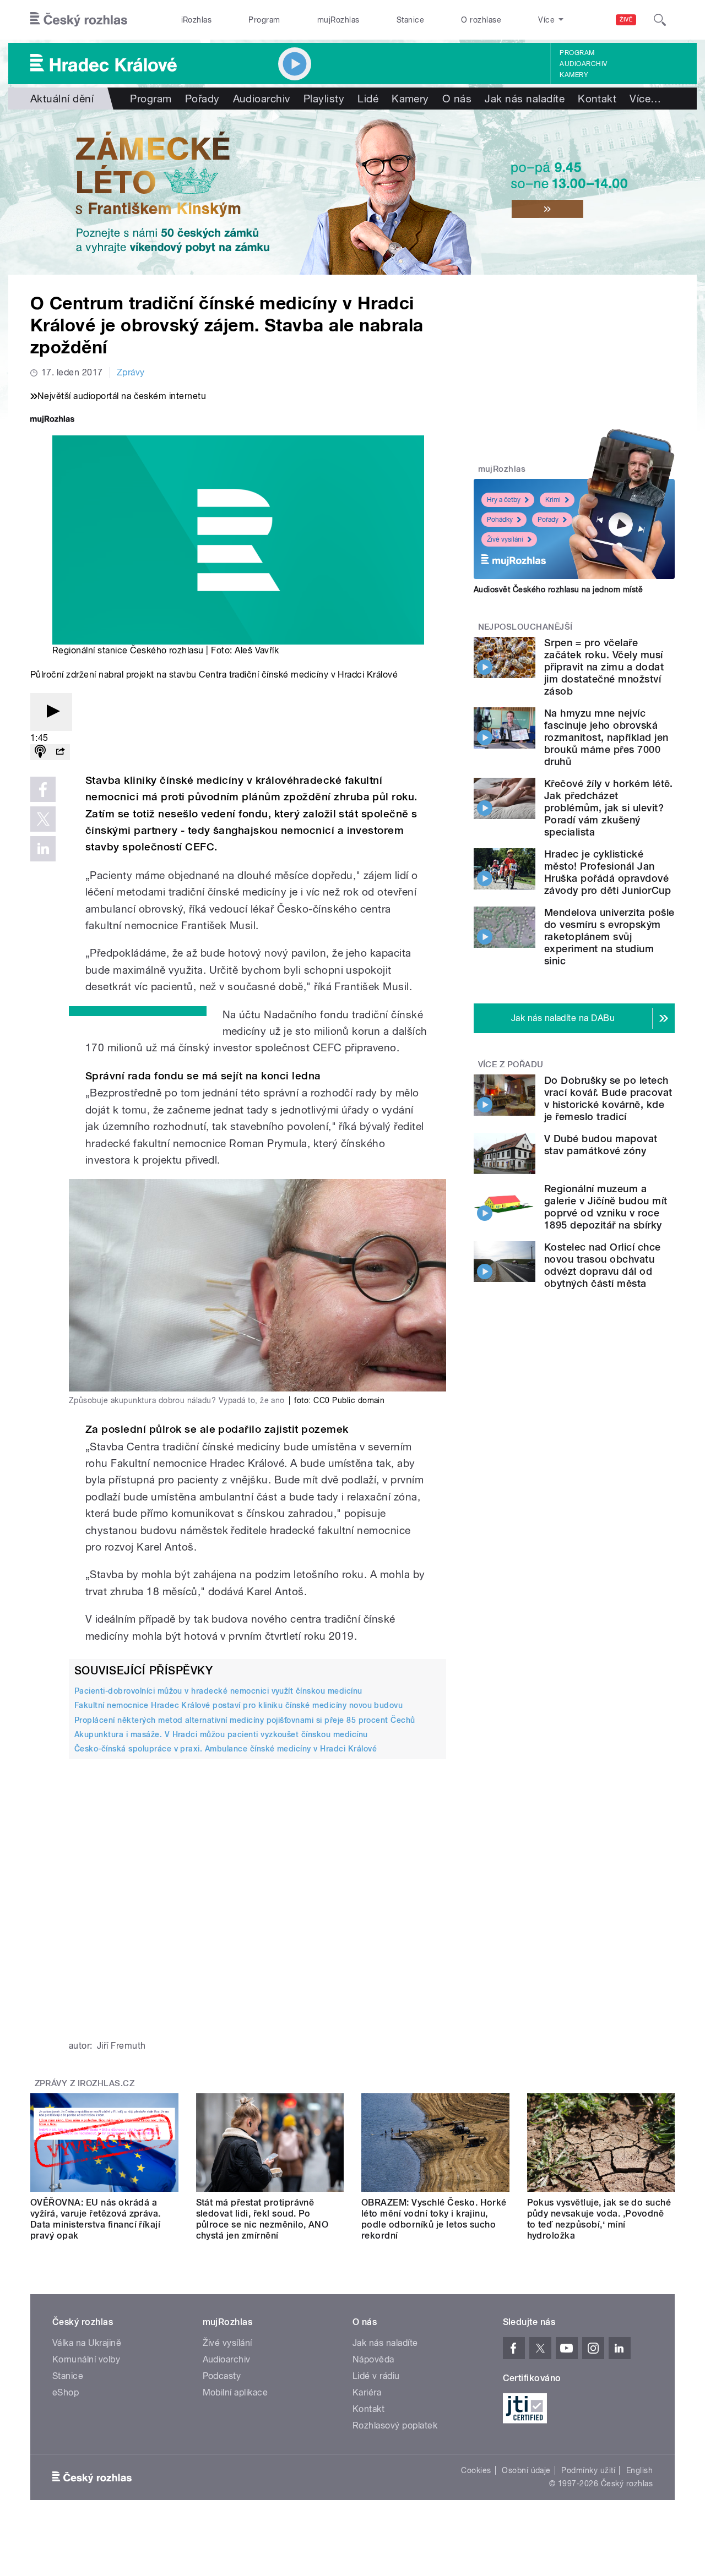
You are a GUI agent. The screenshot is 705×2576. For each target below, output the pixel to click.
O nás (457, 99)
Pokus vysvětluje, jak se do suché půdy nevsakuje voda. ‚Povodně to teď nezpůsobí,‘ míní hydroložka (599, 2219)
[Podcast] (40, 752)
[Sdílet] (60, 752)
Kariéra (367, 2392)
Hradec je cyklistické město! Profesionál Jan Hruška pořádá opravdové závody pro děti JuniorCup (608, 872)
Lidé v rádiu (376, 2376)
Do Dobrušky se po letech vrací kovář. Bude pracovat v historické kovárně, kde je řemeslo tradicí (608, 1098)
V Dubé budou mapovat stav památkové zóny (601, 1145)
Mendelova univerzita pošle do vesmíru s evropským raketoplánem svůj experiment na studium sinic (609, 937)
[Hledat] (660, 20)
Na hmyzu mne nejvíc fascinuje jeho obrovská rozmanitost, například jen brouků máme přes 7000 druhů (606, 737)
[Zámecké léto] (352, 192)
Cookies (476, 2470)
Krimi (553, 500)
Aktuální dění (62, 99)
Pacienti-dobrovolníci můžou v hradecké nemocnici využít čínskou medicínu (218, 1691)
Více (645, 99)
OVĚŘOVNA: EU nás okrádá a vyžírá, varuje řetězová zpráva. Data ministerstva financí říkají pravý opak (96, 2219)
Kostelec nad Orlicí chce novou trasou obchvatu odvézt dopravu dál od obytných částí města (603, 1265)
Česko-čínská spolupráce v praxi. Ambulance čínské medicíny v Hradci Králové (226, 1749)
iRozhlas (197, 20)
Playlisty (324, 99)
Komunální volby (86, 2359)
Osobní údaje (526, 2470)
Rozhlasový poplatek (395, 2425)
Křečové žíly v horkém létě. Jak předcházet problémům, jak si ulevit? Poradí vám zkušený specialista (609, 808)
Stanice (410, 20)
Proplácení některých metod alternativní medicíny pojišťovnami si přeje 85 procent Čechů (245, 1720)
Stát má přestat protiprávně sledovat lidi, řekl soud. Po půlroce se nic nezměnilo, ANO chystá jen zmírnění (262, 2219)
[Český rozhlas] (79, 20)
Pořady (202, 99)
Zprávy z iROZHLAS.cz (85, 2083)
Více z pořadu (511, 1065)
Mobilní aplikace (235, 2392)
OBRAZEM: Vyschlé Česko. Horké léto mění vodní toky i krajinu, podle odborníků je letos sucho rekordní (434, 2219)
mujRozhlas (338, 20)
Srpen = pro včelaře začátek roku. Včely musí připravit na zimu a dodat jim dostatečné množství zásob (604, 667)
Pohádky (500, 520)
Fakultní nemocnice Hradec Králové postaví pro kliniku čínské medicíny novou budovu (238, 1705)
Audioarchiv (583, 64)
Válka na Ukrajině (87, 2343)
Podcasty (222, 2376)
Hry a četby (504, 500)
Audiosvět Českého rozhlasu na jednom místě (558, 590)
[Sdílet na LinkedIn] (43, 849)
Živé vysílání (505, 539)
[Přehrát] (51, 712)
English (639, 2470)
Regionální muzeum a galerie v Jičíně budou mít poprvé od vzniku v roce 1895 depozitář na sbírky (606, 1207)
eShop (66, 2392)
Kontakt (597, 99)
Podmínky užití (588, 2470)
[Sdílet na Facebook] (43, 789)
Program (264, 20)
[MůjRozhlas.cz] (52, 420)
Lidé (368, 99)
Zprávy (131, 372)
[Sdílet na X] (43, 819)
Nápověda (373, 2359)
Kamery (574, 75)
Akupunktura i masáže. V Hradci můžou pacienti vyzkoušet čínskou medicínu (221, 1734)
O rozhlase (481, 20)
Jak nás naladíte (525, 99)
